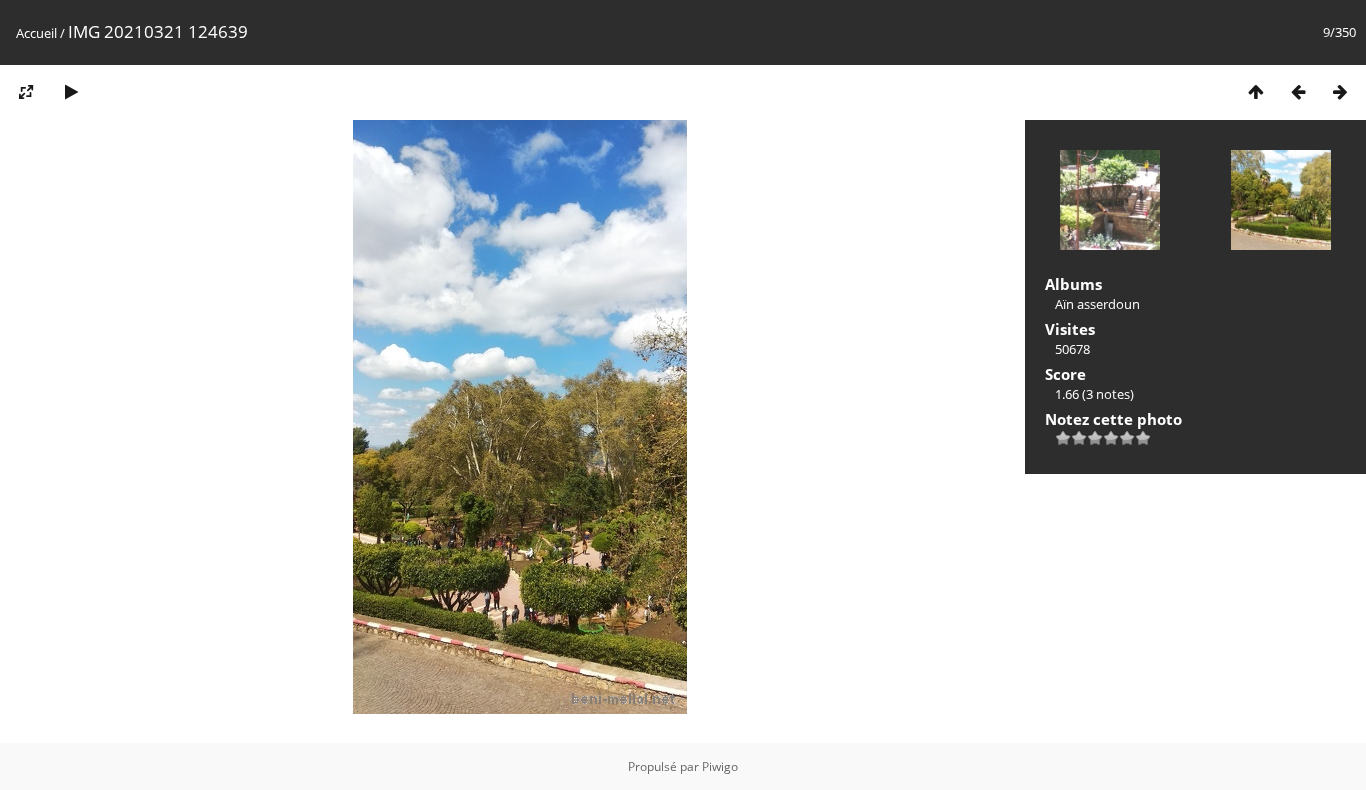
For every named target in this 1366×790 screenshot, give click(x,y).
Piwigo (720, 766)
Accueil (36, 33)
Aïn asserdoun (1097, 304)
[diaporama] (71, 91)
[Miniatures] (1256, 91)
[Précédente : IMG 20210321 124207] (1298, 91)
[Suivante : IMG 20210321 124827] (1340, 91)
